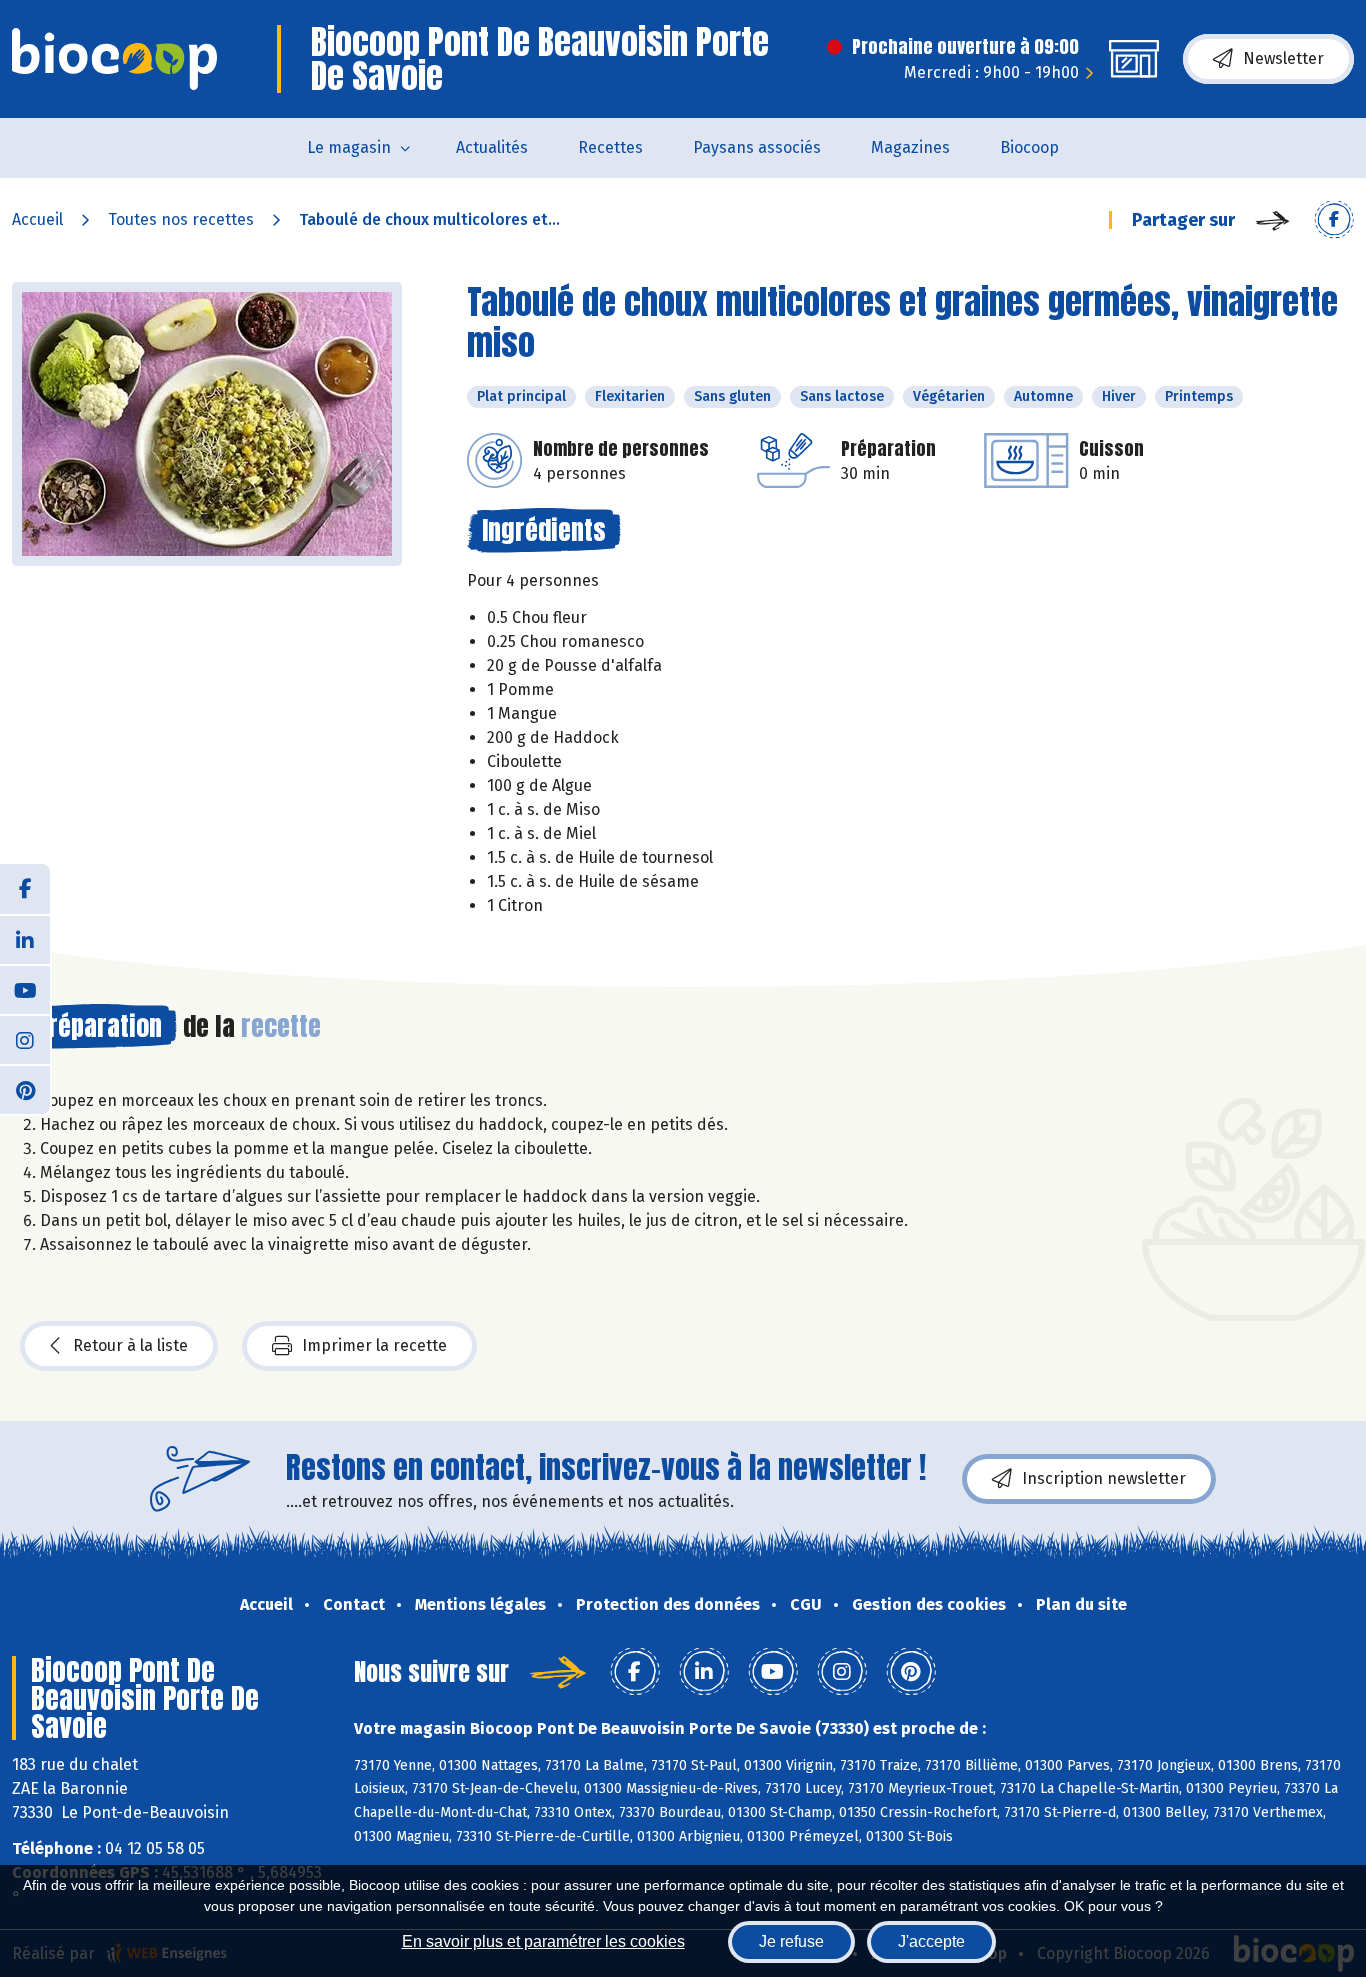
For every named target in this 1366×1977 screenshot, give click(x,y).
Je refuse (791, 1941)
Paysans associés (757, 147)
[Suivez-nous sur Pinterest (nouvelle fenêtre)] (25, 1089)
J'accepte (931, 1941)
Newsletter (1283, 58)
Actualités (492, 147)
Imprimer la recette (374, 1345)
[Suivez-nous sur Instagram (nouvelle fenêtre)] (25, 1039)
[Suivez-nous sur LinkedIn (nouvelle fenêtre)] (25, 939)
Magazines (910, 147)
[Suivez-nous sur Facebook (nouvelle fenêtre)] (25, 889)
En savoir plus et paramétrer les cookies (543, 1941)
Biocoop (1029, 147)
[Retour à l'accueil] (114, 59)
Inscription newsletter (1104, 1478)
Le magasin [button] (349, 147)
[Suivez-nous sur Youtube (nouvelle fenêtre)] (25, 989)
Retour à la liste (130, 1345)
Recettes (610, 147)
